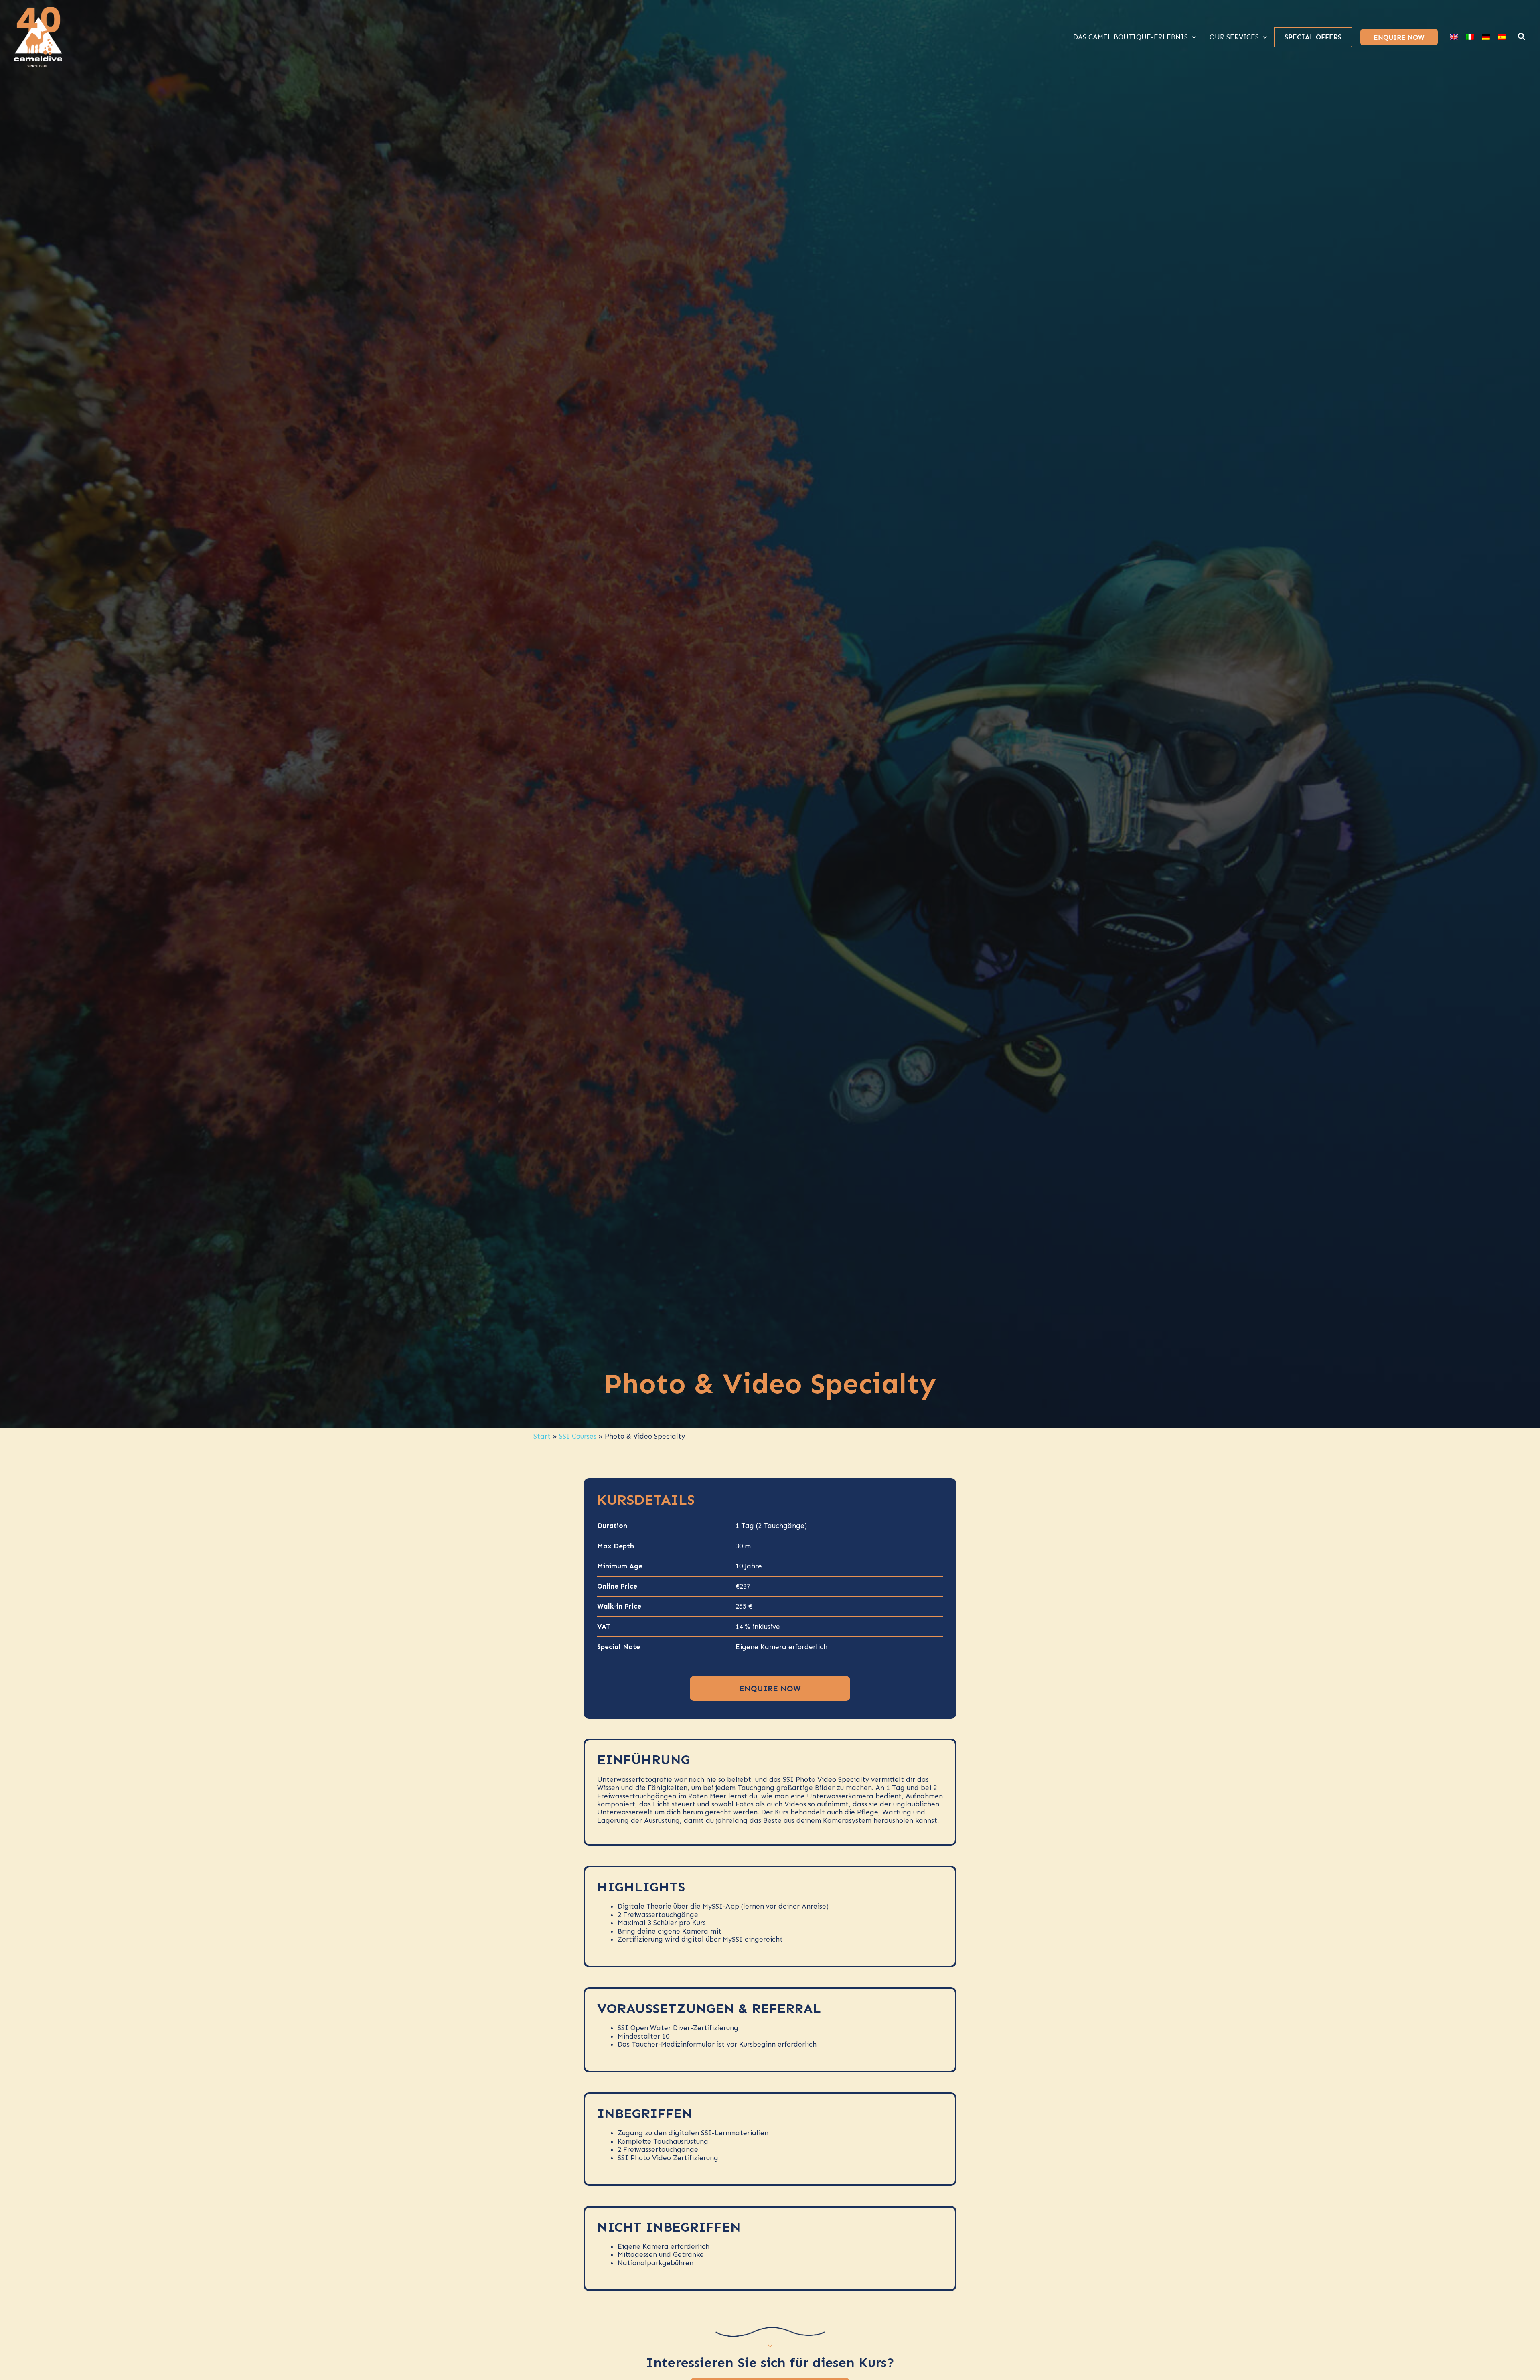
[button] (1522, 38)
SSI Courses (578, 1436)
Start (542, 1436)
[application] (1192, 37)
